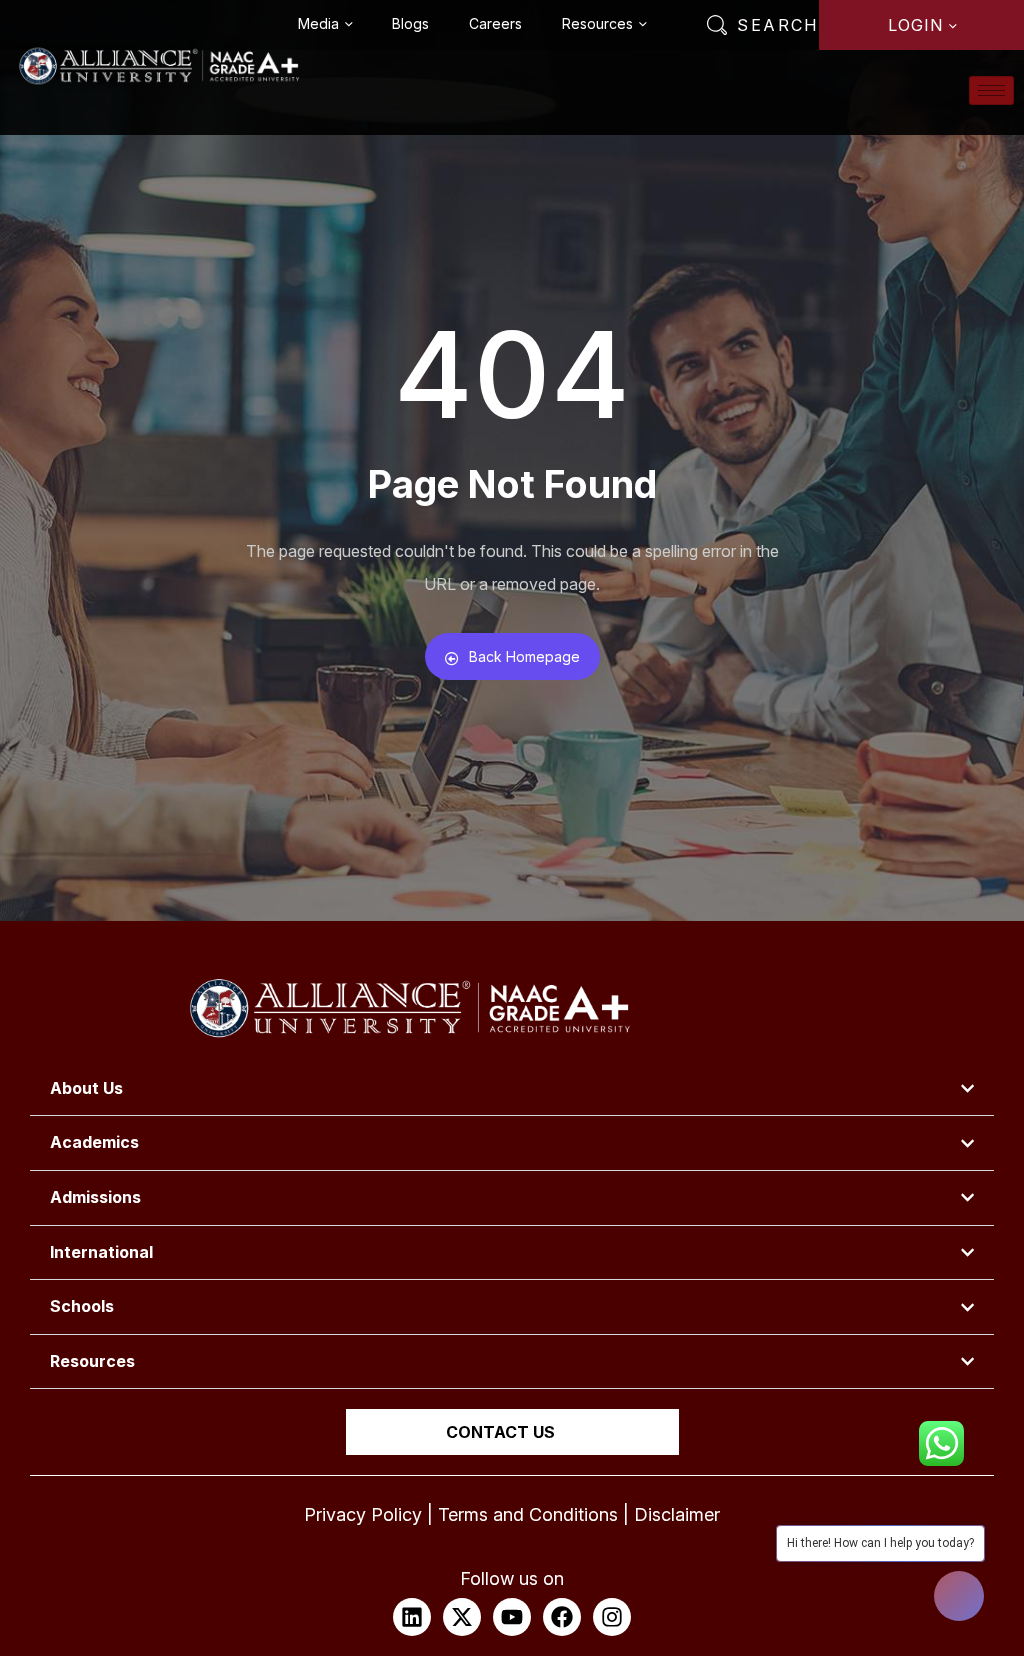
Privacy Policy (363, 1514)
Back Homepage (524, 656)
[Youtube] (512, 1617)
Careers (495, 23)
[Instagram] (612, 1617)
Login (915, 25)
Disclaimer (677, 1514)
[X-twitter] (462, 1617)
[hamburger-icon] (991, 90)
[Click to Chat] (941, 1435)
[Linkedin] (412, 1617)
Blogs (410, 23)
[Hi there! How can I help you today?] (959, 1596)
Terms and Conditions (528, 1514)
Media (318, 23)
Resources (597, 23)
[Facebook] (562, 1617)
